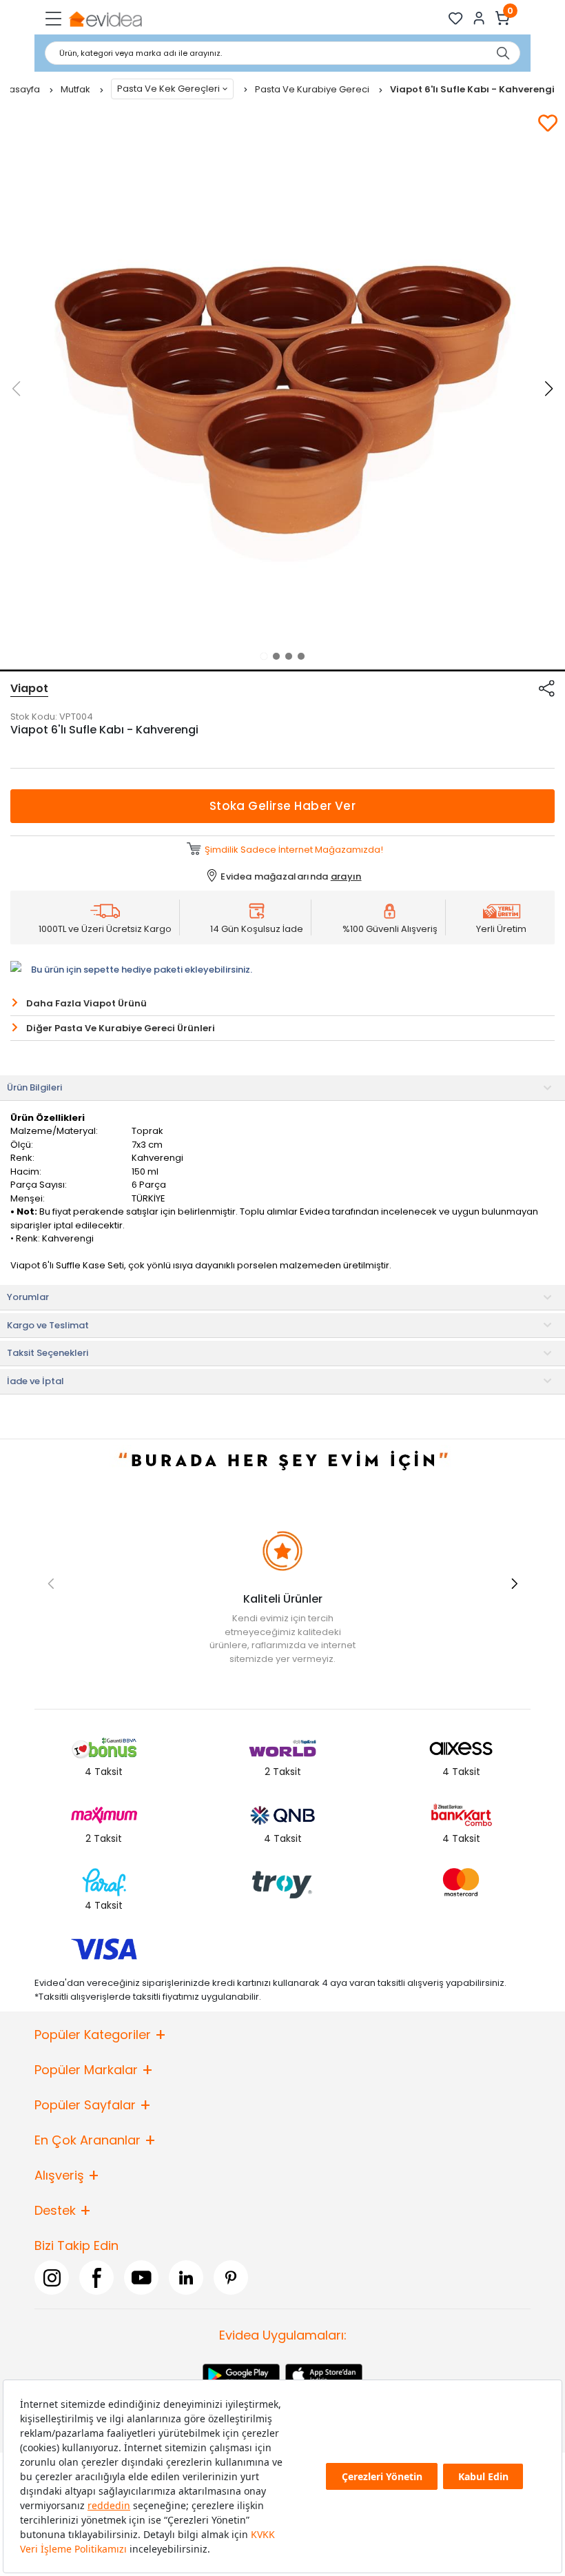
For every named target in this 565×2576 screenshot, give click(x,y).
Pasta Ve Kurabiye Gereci (313, 89)
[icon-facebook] (96, 2278)
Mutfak (76, 89)
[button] (264, 656)
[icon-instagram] (52, 2278)
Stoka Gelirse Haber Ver (283, 806)
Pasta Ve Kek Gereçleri (168, 89)
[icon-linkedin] (186, 2278)
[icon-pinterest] (231, 2278)
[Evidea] (105, 18)
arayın (346, 876)
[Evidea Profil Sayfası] (479, 18)
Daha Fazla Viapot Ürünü (86, 1003)
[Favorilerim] (456, 18)
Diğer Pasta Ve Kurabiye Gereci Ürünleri (121, 1028)
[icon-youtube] (141, 2278)
